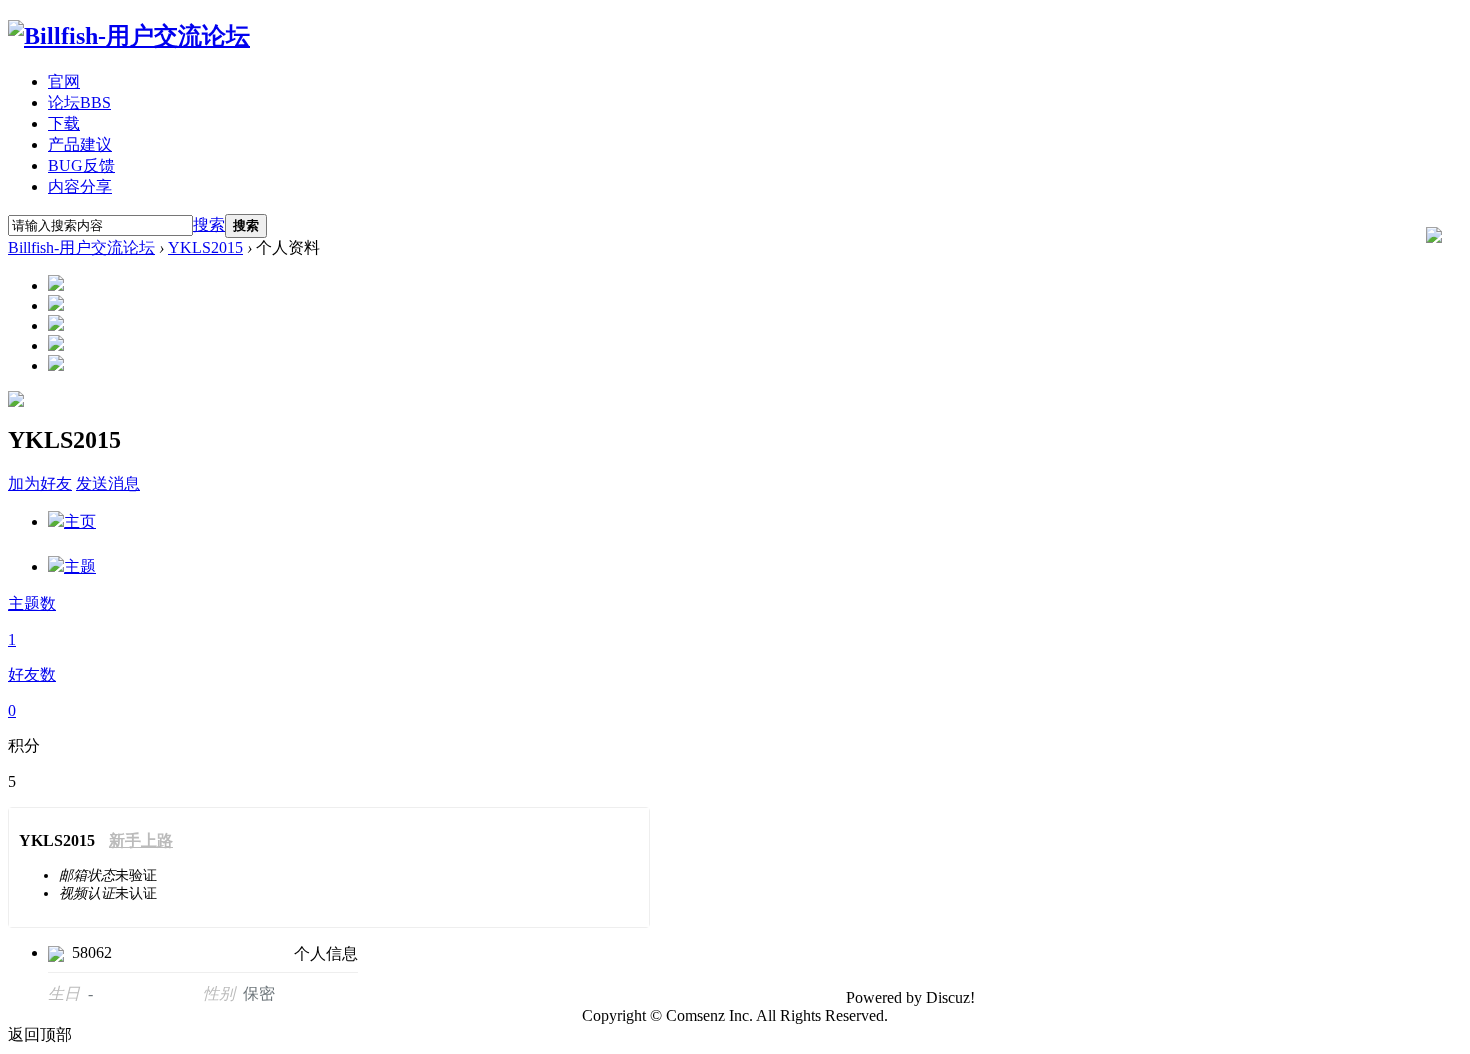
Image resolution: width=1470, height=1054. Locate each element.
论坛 (79, 102)
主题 (80, 566)
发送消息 (108, 483)
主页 (80, 521)
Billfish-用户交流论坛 (81, 247)
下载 (64, 123)
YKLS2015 (205, 247)
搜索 (209, 224)
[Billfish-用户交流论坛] (129, 36)
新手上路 (141, 840)
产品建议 (80, 144)
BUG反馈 (81, 165)
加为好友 (40, 483)
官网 (64, 81)
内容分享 (80, 186)
